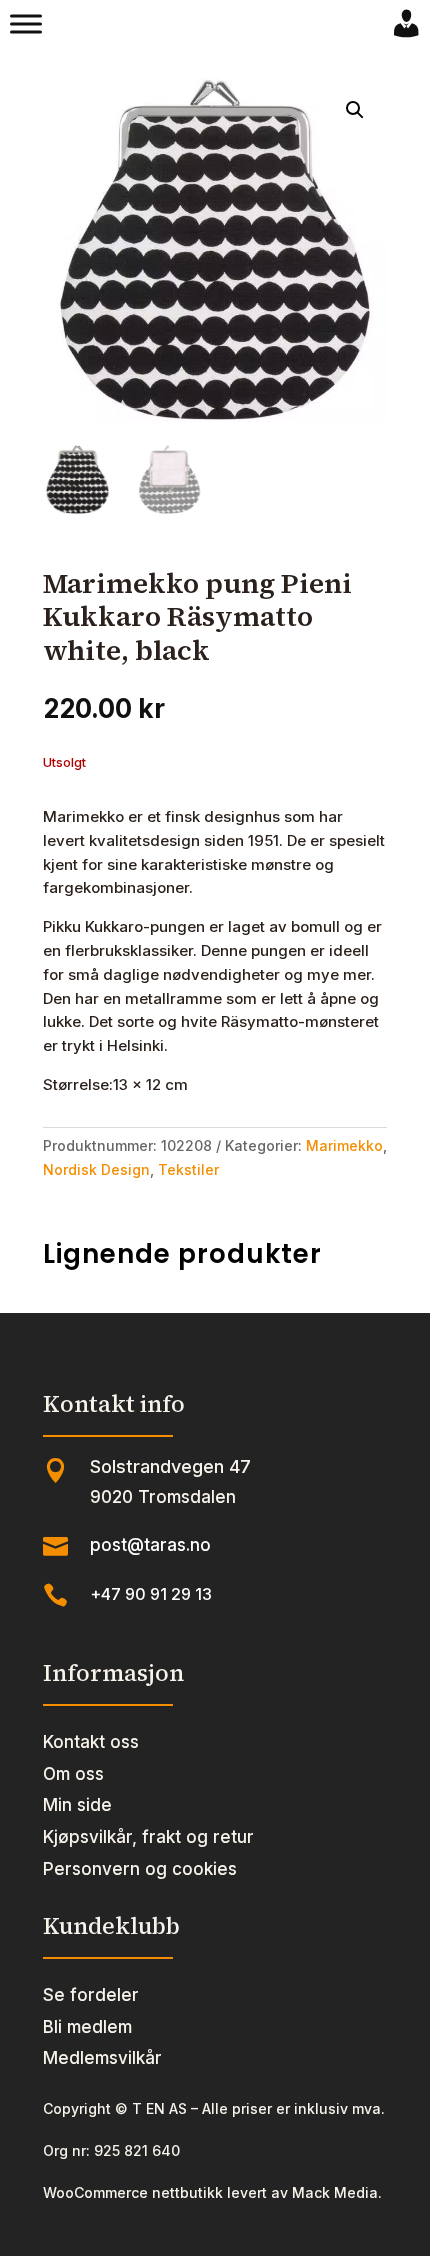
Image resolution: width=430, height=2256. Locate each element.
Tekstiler (188, 1169)
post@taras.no (150, 1545)
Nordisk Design (96, 1169)
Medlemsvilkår (102, 2058)
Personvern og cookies (140, 1869)
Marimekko (344, 1145)
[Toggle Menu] (26, 24)
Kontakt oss (91, 1742)
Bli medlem (87, 2027)
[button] (355, 110)
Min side (77, 1805)
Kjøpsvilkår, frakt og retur (148, 1837)
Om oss (73, 1774)
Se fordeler (91, 1995)
